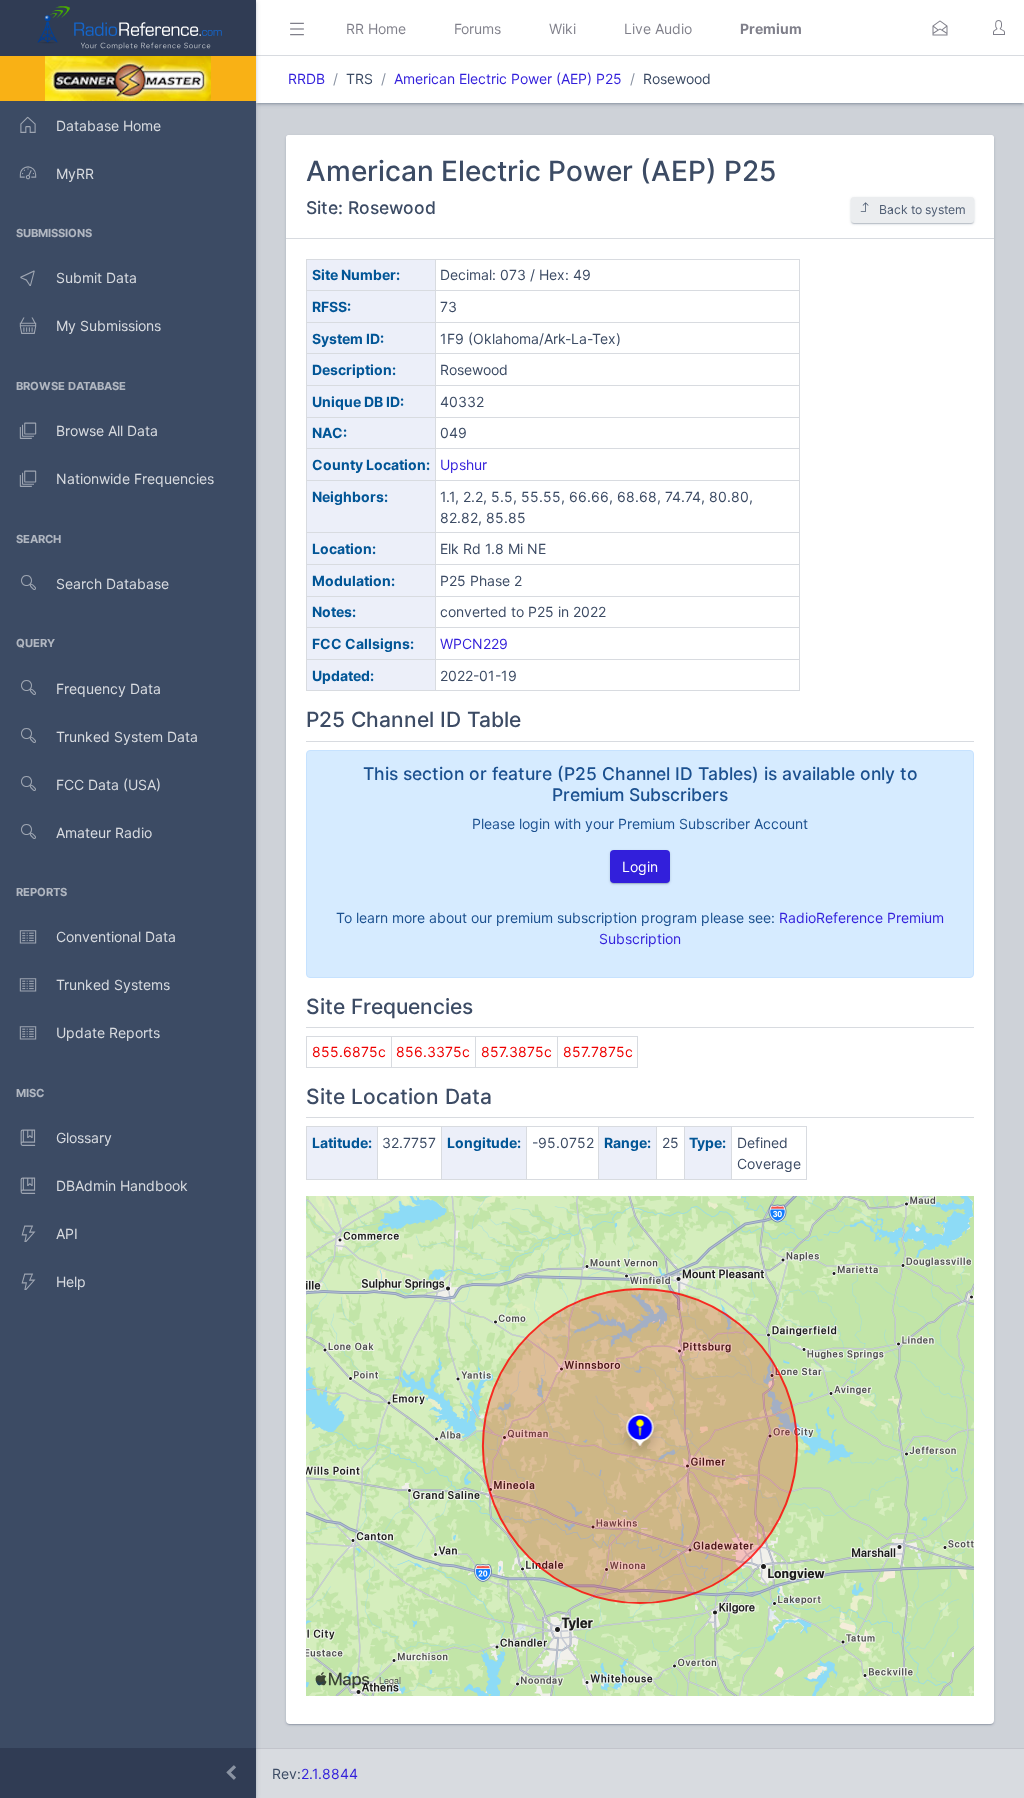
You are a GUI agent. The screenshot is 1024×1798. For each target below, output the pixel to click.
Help (71, 1281)
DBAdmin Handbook (122, 1185)
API (67, 1233)
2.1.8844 (329, 1773)
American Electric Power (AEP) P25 (508, 78)
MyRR (75, 173)
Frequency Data (108, 688)
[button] (940, 28)
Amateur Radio (104, 832)
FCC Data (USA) (108, 784)
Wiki (562, 28)
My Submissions (108, 325)
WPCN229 (474, 643)
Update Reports (108, 1032)
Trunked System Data (127, 736)
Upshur (463, 464)
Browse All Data (107, 430)
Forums (477, 28)
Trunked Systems (113, 984)
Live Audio (658, 28)
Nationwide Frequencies (135, 478)
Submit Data (96, 277)
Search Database (112, 583)
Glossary (84, 1137)
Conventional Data (116, 936)
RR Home (376, 28)
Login (640, 866)
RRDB (306, 78)
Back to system (922, 209)
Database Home (108, 125)
